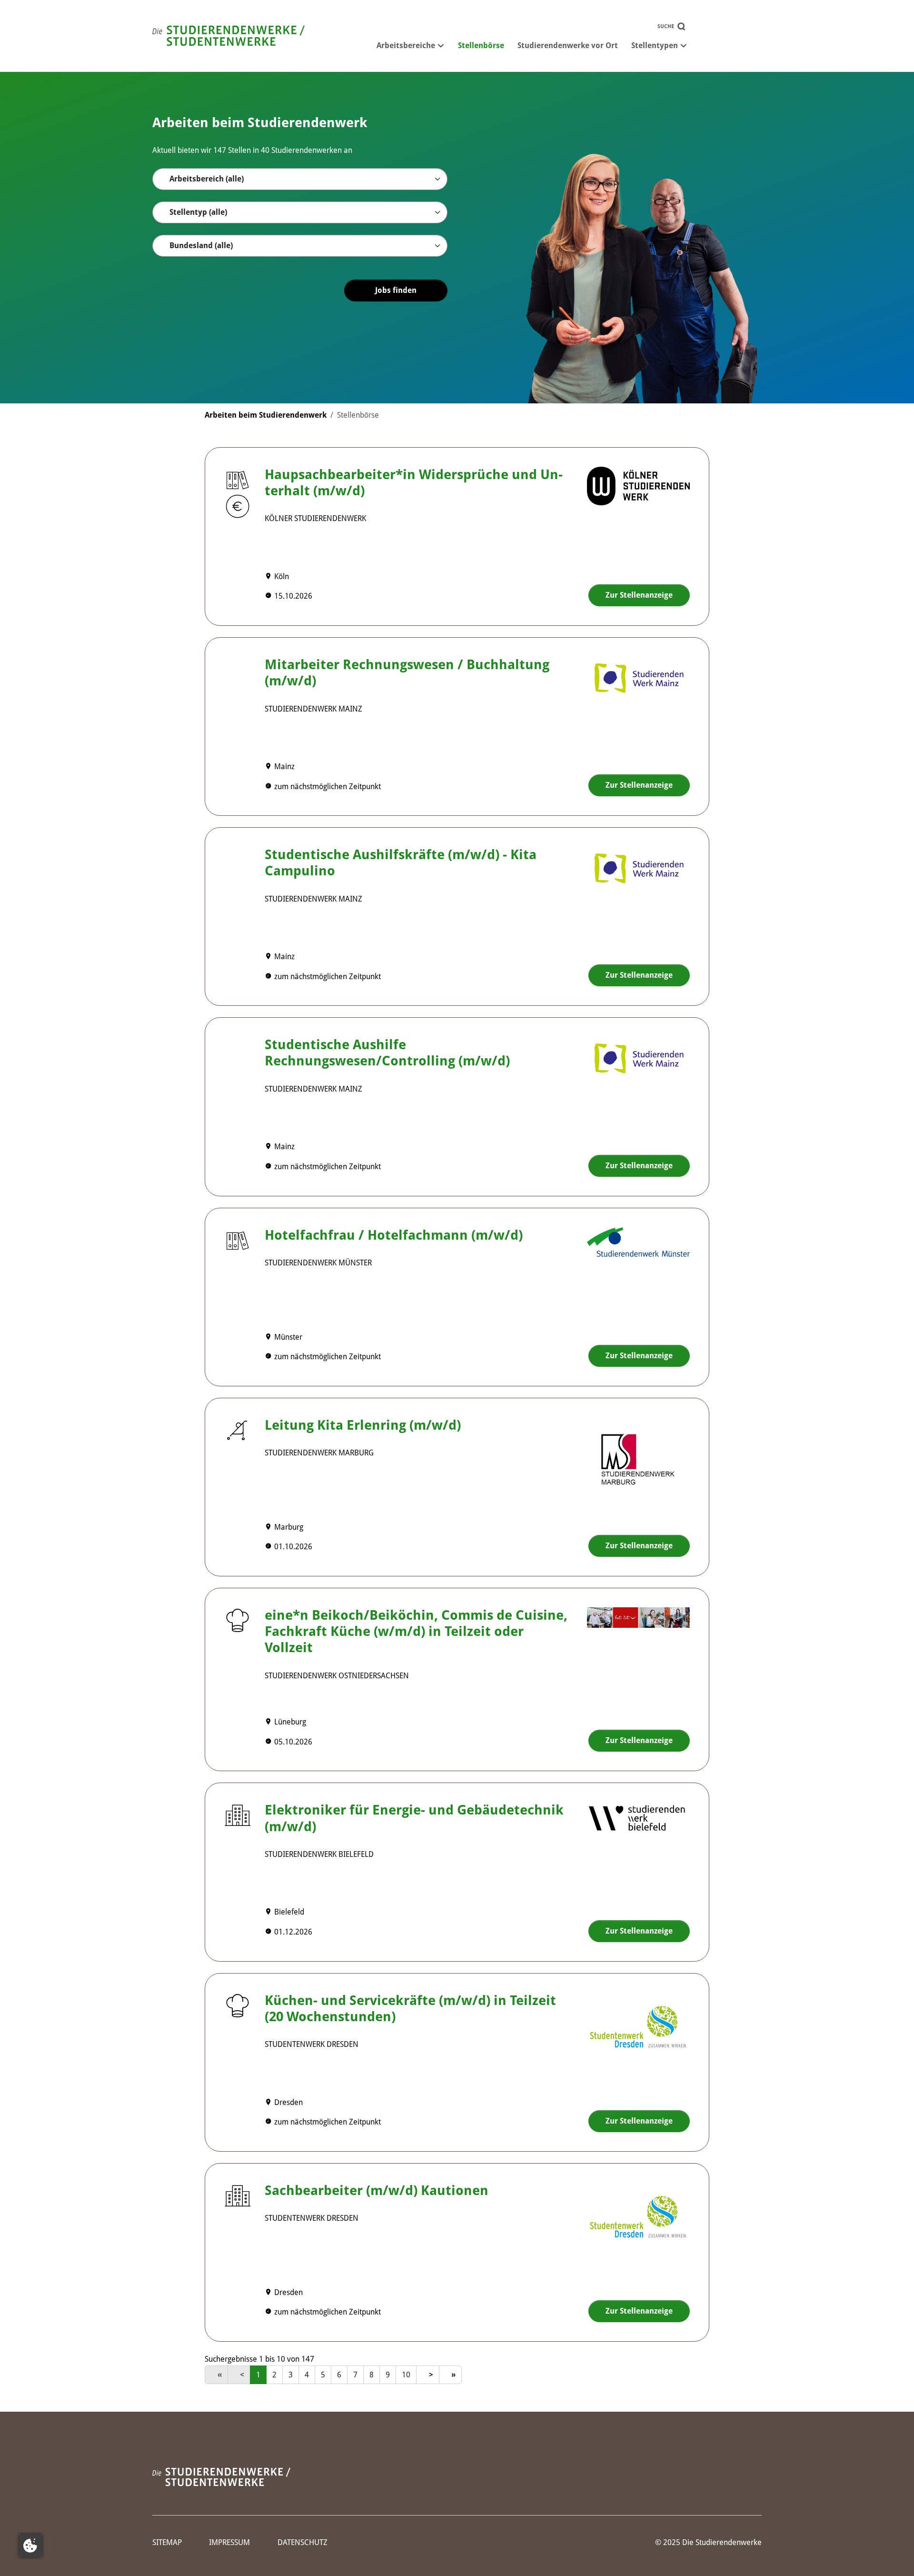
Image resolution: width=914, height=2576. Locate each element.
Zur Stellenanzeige (639, 595)
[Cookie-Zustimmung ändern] (30, 2546)
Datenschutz (303, 2542)
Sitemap (167, 2542)
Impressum (229, 2542)
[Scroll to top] (893, 2555)
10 (406, 2375)
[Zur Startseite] (228, 36)
